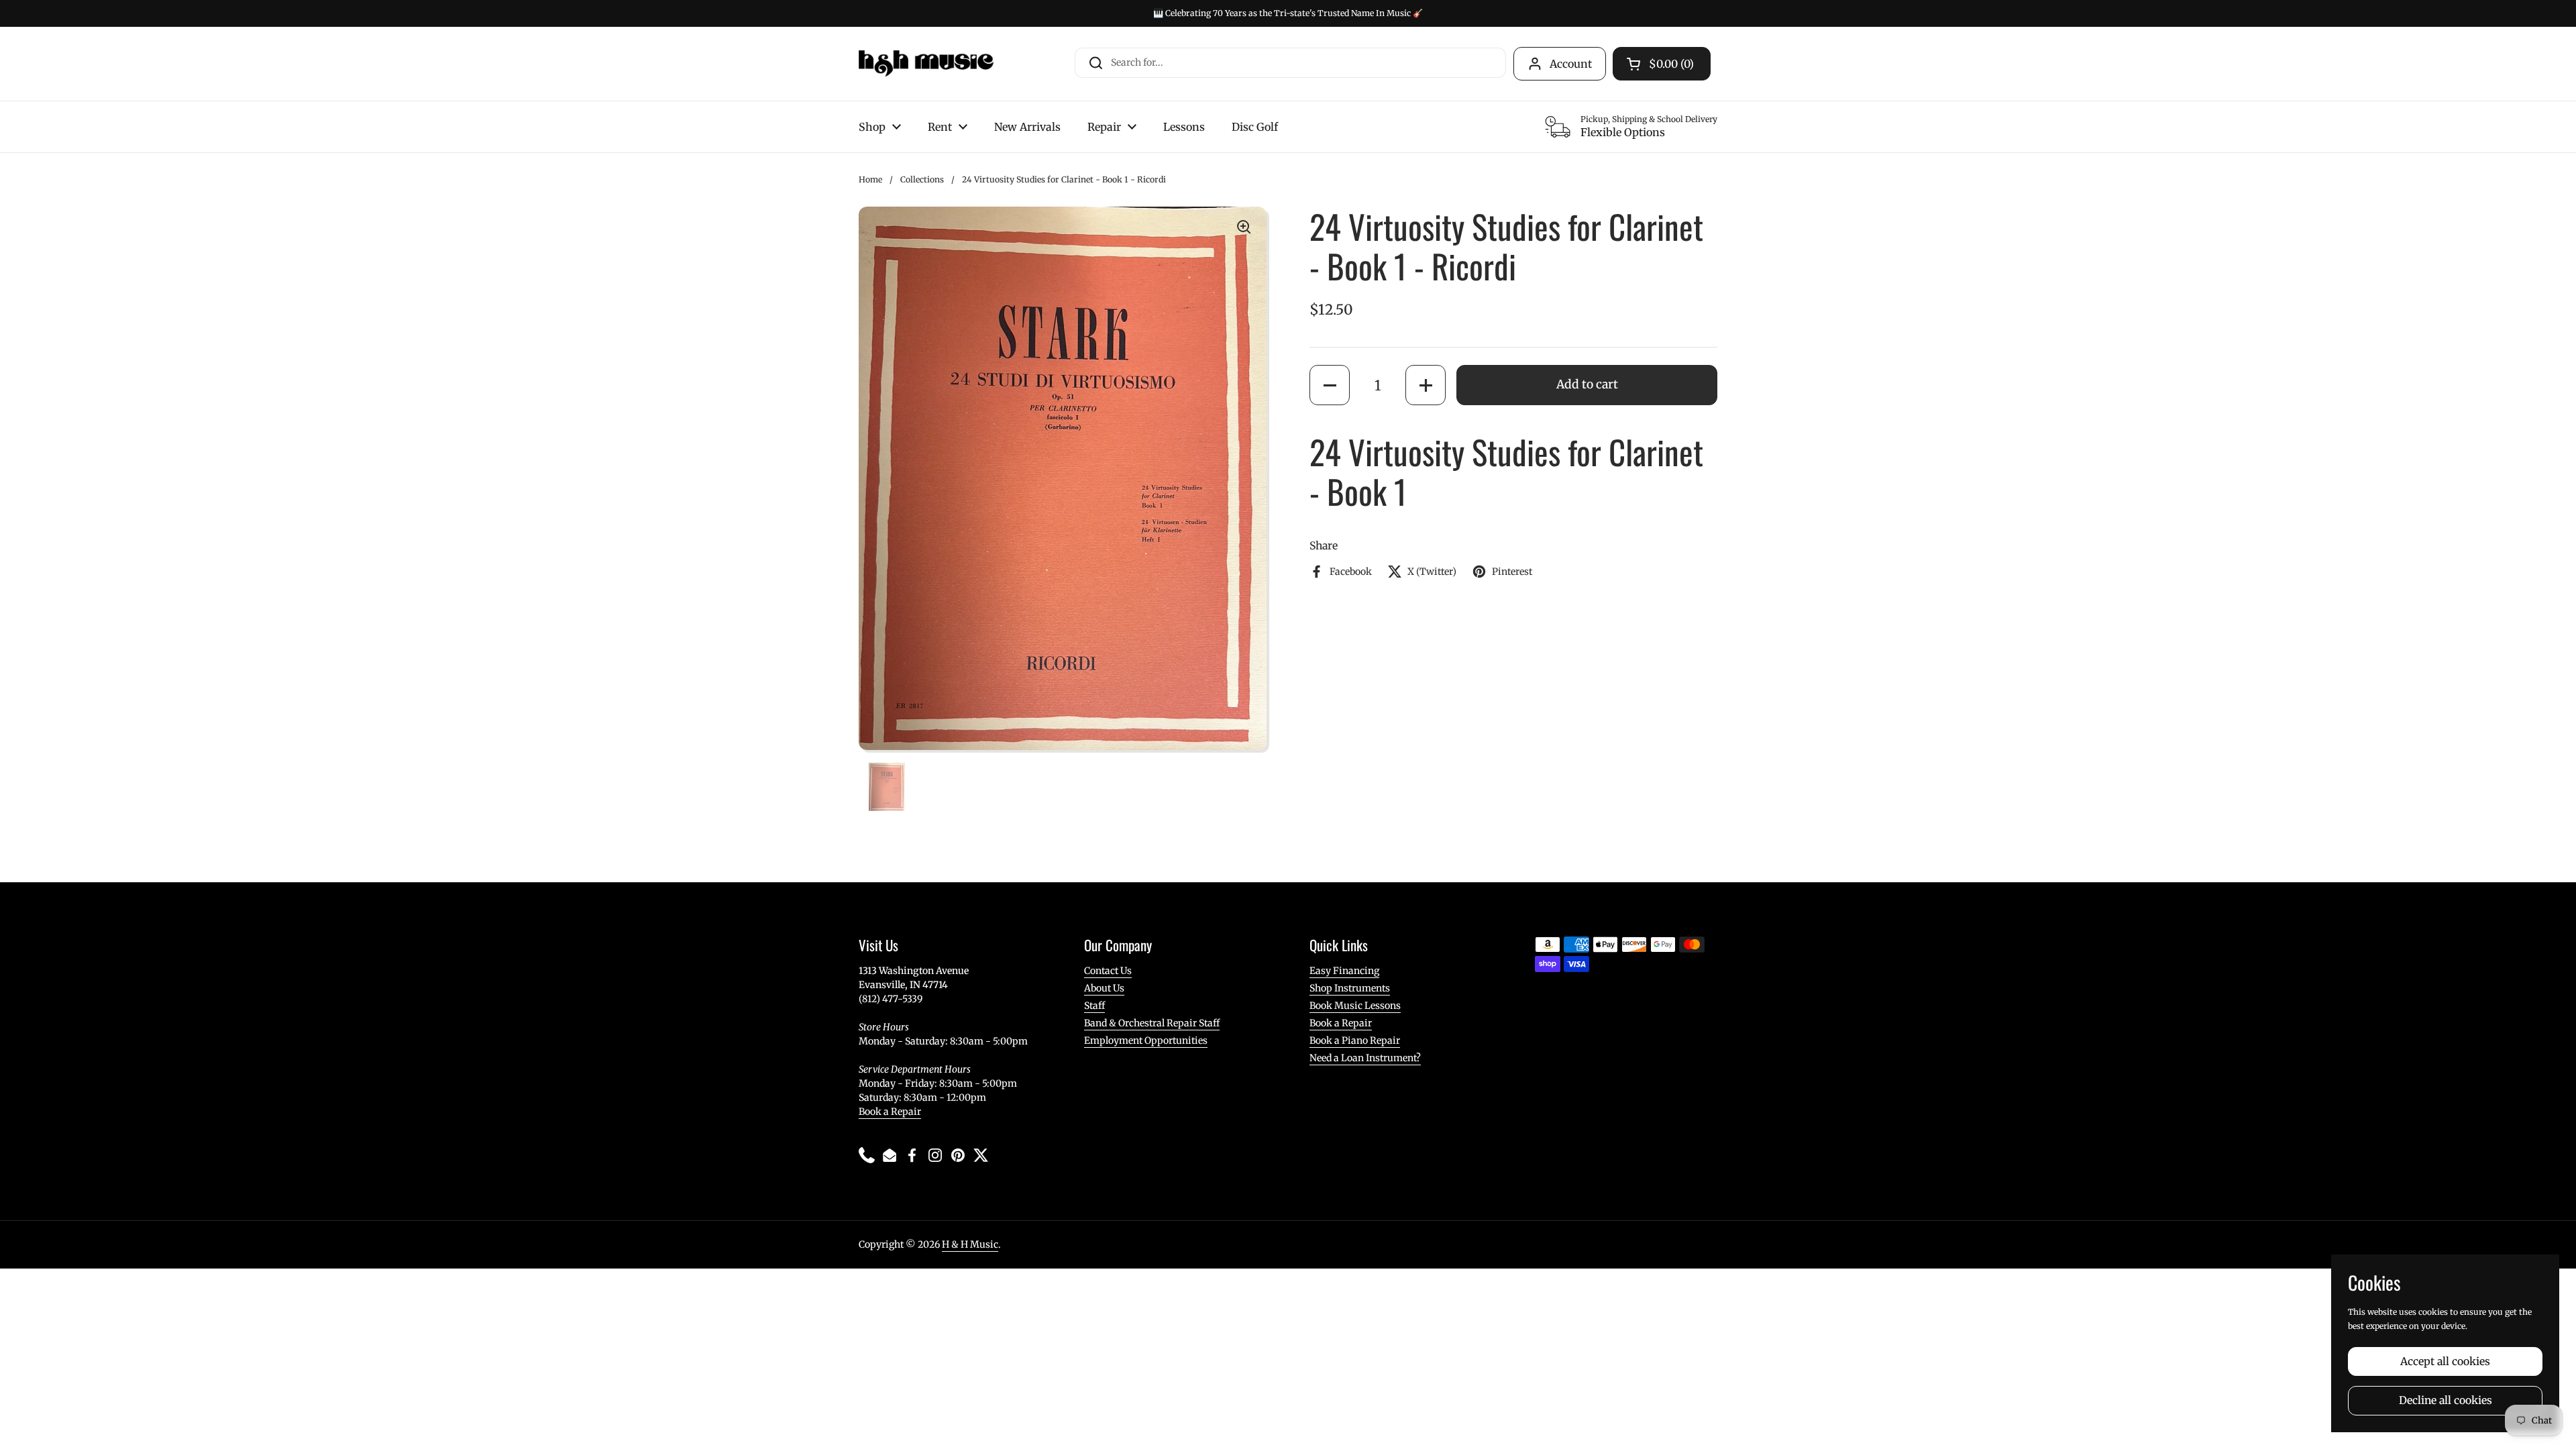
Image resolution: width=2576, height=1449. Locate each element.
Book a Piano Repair (1355, 1040)
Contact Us (1108, 971)
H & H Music (970, 1244)
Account (1571, 64)
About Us (1104, 988)
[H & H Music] (926, 64)
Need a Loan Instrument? (1365, 1058)
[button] (1330, 385)
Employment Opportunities (1146, 1040)
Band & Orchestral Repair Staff (1152, 1023)
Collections (922, 179)
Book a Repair (890, 1112)
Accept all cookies (2445, 1361)
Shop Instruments (1350, 988)
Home (870, 179)
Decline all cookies (2446, 1400)
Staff (1094, 1006)
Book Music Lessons (1355, 1006)
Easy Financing (1344, 971)
